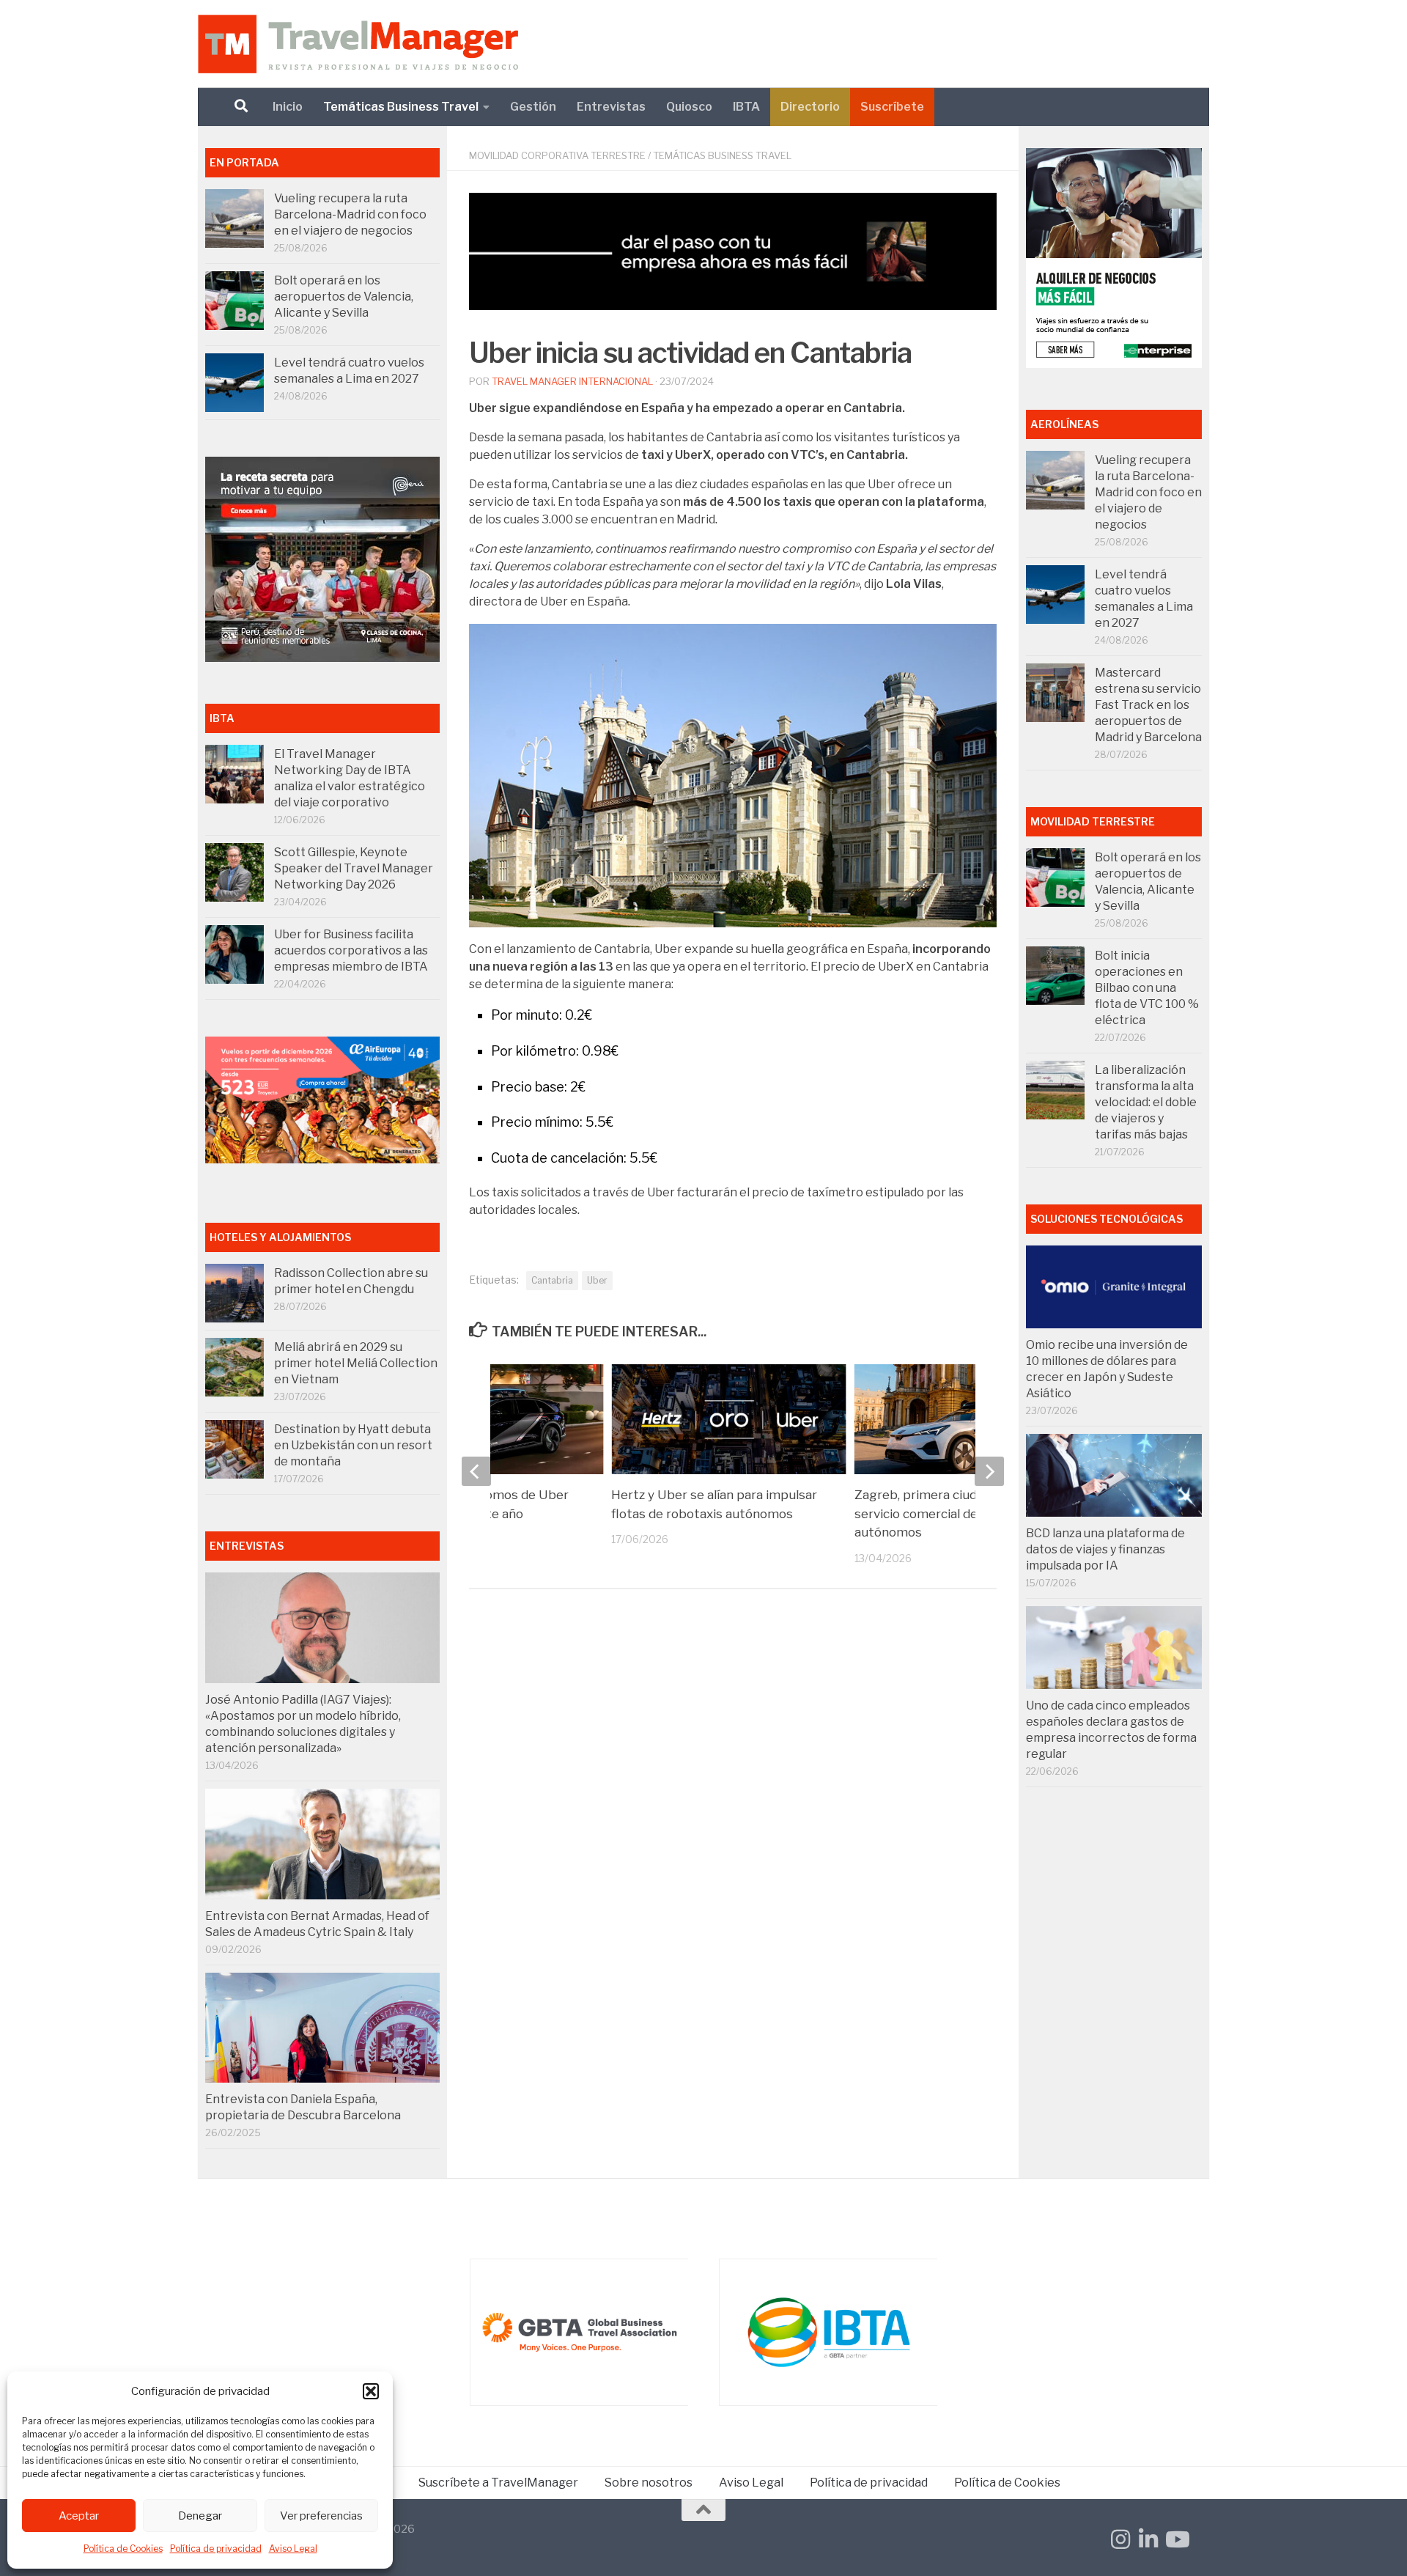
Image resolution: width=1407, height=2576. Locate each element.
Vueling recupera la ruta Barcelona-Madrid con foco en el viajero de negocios (350, 214)
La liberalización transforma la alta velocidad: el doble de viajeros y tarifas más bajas (1146, 1102)
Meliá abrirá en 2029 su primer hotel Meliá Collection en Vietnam (356, 1363)
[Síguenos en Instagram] (1120, 2539)
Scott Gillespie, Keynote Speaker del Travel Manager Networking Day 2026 (354, 868)
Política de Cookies (123, 2549)
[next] (989, 1471)
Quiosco (689, 107)
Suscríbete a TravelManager (498, 2483)
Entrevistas (611, 107)
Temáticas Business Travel (401, 107)
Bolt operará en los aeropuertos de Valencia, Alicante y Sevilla (344, 297)
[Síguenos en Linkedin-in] (1148, 2539)
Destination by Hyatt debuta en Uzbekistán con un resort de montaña (353, 1445)
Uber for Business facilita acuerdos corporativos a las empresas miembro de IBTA (351, 950)
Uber (597, 1280)
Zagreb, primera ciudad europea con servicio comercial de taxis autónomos (961, 1513)
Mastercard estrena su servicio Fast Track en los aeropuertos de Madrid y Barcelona (1148, 705)
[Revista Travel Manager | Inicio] (358, 44)
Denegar (200, 2516)
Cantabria (552, 1280)
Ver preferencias (321, 2516)
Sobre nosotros (649, 2483)
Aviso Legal (293, 2549)
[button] (371, 2391)
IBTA (746, 107)
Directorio (810, 107)
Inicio (288, 107)
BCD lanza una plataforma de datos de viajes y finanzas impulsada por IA (1105, 1549)
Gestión (533, 107)
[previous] (476, 1471)
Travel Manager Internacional (572, 381)
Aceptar (79, 2516)
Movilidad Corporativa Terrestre (557, 155)
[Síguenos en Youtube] (1176, 2539)
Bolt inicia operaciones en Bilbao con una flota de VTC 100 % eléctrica (1147, 988)
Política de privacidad (216, 2549)
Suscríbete (892, 107)
